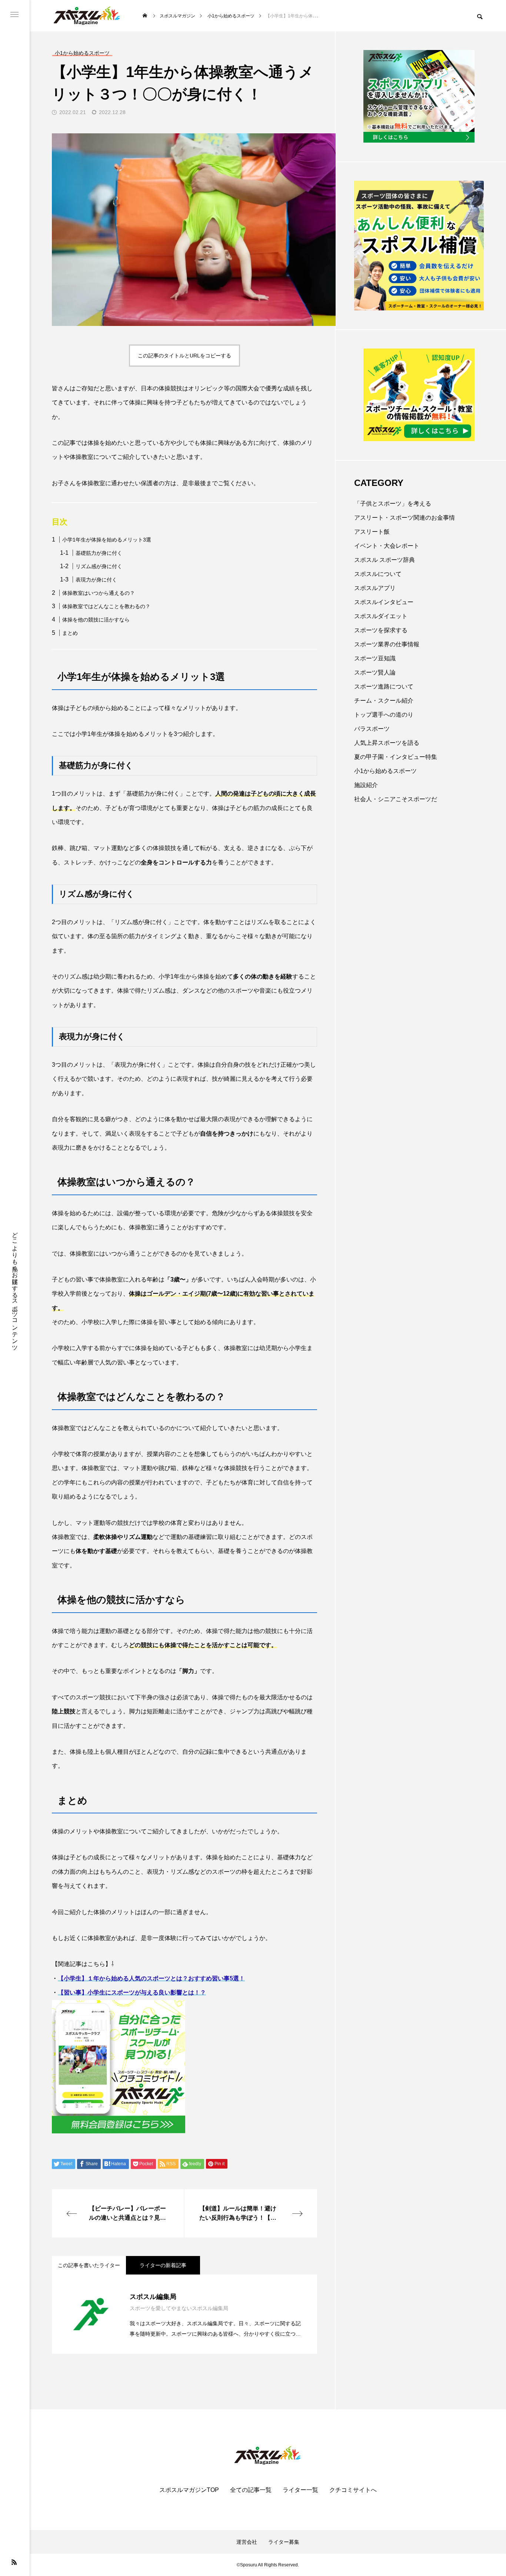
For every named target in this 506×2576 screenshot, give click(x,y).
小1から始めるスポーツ (385, 771)
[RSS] (14, 2562)
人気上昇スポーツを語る (387, 743)
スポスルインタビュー (384, 602)
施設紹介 (366, 785)
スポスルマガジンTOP (189, 2490)
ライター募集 (284, 2542)
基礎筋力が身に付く (99, 553)
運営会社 (247, 2542)
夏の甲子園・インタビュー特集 (396, 757)
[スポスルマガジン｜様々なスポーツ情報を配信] (87, 16)
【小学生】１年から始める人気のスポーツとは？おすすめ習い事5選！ (151, 1978)
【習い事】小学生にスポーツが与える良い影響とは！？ (132, 1992)
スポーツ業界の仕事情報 (387, 644)
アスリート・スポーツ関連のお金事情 (405, 518)
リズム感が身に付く (99, 566)
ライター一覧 (300, 2490)
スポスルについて (378, 574)
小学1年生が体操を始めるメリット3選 (107, 540)
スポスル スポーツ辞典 (385, 560)
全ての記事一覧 (251, 2490)
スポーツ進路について (384, 687)
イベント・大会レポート (387, 546)
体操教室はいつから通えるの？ (99, 593)
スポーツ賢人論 (375, 672)
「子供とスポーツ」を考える (393, 504)
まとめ (70, 633)
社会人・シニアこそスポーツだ (396, 799)
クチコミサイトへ (353, 2490)
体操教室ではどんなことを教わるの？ (106, 606)
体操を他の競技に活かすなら (96, 620)
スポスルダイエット (381, 616)
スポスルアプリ (375, 588)
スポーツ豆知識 (375, 658)
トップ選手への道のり (384, 715)
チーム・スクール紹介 (384, 701)
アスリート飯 (372, 532)
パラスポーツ (372, 729)
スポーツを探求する (381, 630)
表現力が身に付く (96, 580)
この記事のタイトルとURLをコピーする (184, 356)
